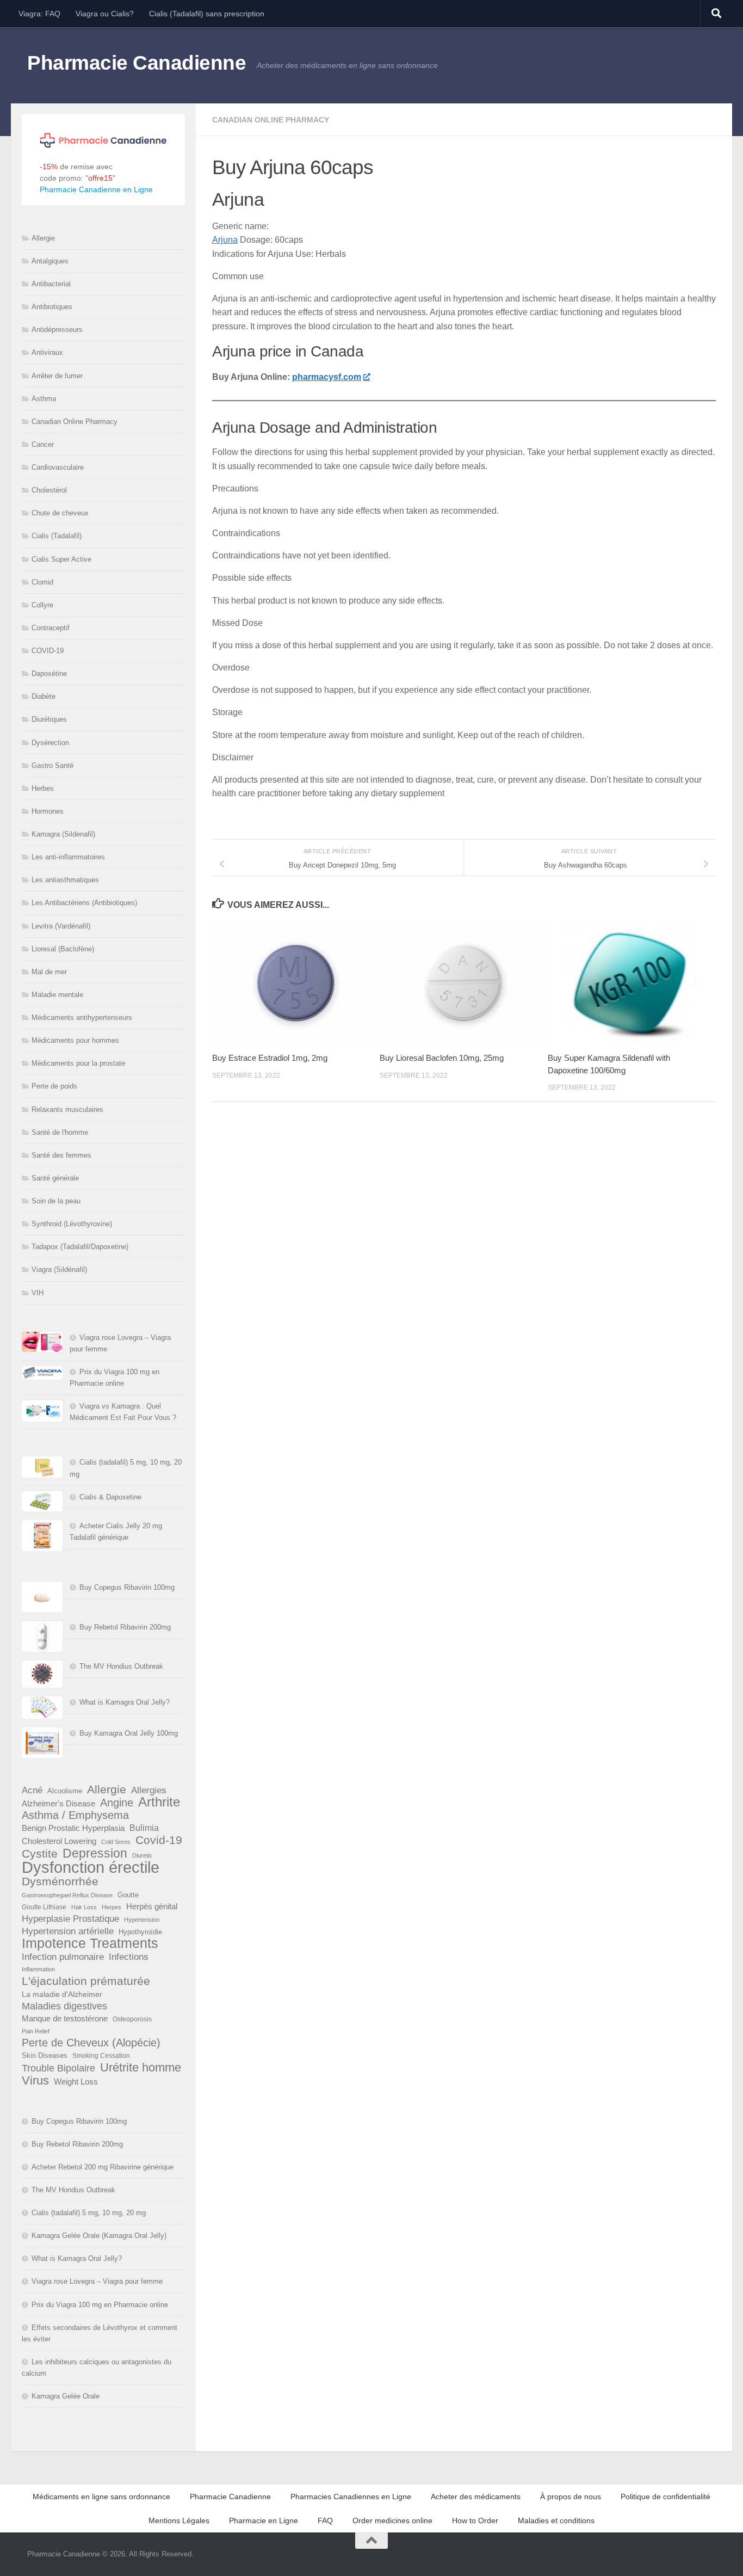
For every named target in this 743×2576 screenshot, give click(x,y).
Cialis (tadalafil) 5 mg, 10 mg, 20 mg (89, 2213)
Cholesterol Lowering (59, 1841)
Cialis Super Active (61, 559)
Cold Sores (116, 1842)
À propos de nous (571, 2497)
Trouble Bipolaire (58, 2068)
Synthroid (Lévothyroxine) (72, 1224)
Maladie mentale (57, 995)
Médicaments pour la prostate (78, 1063)
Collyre (42, 605)
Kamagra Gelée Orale (66, 2396)
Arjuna (225, 240)
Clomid (42, 582)
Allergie (43, 238)
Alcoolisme (65, 1791)
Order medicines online (392, 2520)
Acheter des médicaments (476, 2497)
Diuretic (142, 1855)
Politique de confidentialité (665, 2497)
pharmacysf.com (327, 377)
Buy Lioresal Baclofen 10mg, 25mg (442, 1058)
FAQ (325, 2520)
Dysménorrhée (60, 1882)
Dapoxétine (49, 674)
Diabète (44, 696)
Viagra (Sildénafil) (59, 1269)
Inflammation (38, 1969)
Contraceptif (51, 628)
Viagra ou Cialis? (105, 14)
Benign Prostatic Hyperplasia (73, 1828)
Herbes (43, 788)
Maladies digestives (64, 2006)
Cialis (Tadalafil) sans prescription (207, 14)
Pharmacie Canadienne (137, 63)
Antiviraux (47, 352)
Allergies (149, 1790)
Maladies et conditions (556, 2520)
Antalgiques (50, 261)
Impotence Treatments (90, 1943)
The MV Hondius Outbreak (121, 1666)
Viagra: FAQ (39, 14)
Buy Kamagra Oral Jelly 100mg (129, 1733)
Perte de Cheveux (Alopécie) (91, 2043)
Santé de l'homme (60, 1132)
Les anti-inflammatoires (68, 857)
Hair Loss (84, 1907)
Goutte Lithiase (44, 1907)
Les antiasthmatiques (65, 880)
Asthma (44, 399)
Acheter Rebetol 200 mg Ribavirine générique (103, 2167)
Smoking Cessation (101, 2056)
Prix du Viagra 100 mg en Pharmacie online (100, 2305)
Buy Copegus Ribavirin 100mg (127, 1587)
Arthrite (159, 1802)
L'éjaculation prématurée (86, 1981)
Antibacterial (51, 284)
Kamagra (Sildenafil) (63, 834)
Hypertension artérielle (68, 1931)
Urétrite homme (141, 2067)
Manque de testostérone (65, 2018)
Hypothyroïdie (140, 1932)
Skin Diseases (45, 2055)
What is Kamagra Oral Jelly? (125, 1702)
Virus (35, 2080)
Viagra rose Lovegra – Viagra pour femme (97, 2281)
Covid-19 (159, 1840)
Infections (129, 1957)
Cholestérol (49, 490)
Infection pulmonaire (63, 1957)
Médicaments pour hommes (75, 1040)
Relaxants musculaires (67, 1109)
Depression (95, 1853)
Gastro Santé (52, 766)
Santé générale (55, 1178)
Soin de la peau (56, 1201)
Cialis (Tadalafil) (57, 536)
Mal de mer (49, 972)
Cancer (43, 444)
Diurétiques (49, 719)
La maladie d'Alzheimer (62, 1994)
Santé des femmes (61, 1155)
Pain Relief (36, 2031)
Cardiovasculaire (58, 467)
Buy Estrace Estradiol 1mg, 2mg (270, 1058)
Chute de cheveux (60, 513)
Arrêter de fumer (57, 376)
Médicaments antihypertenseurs (82, 1018)
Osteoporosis (132, 2019)
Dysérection (50, 743)
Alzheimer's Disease (58, 1804)
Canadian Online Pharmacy (271, 120)
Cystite (40, 1853)
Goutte (128, 1895)
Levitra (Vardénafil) (61, 926)
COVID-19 (48, 651)
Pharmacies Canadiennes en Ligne (351, 2497)
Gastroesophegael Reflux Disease (67, 1895)
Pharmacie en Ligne (264, 2520)
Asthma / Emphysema (75, 1815)
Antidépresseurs (57, 330)
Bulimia (144, 1828)
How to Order (475, 2520)
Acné (32, 1790)
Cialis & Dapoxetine (110, 1497)
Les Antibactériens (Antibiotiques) (84, 903)
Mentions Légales (179, 2520)
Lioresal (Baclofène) (63, 949)
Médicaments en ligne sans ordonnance (101, 2497)
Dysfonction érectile (91, 1867)
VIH (38, 1293)
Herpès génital (152, 1907)
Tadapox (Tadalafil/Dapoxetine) (80, 1247)
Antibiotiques (52, 307)
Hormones (48, 811)
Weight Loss (76, 2082)
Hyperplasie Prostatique (70, 1919)
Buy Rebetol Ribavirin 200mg (125, 1627)
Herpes (112, 1907)
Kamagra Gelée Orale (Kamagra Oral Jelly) (99, 2236)
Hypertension (142, 1920)
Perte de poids (54, 1086)
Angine (117, 1803)
